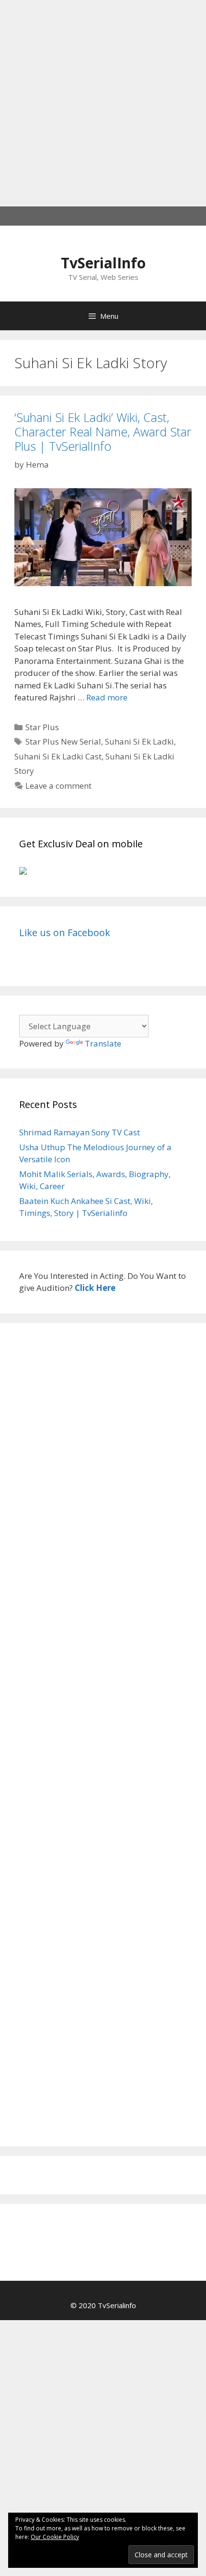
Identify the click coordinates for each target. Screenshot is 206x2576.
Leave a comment (58, 786)
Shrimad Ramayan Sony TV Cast (80, 1132)
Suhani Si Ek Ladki (139, 741)
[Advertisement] (103, 103)
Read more (107, 697)
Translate (103, 1043)
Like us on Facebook (65, 933)
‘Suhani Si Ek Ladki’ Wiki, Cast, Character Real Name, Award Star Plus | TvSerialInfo (103, 432)
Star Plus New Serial (63, 741)
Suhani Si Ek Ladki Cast (58, 756)
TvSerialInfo (103, 263)
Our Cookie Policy (55, 2537)
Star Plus (42, 727)
